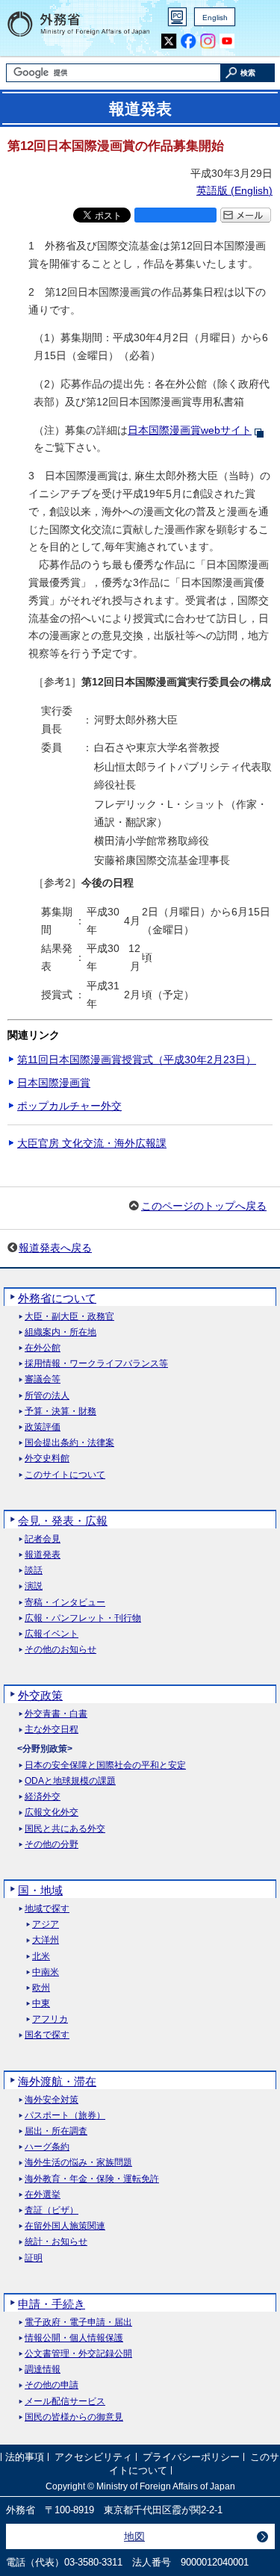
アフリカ (50, 2019)
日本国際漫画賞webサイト (190, 430)
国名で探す (47, 2035)
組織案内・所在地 (60, 1332)
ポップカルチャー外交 (69, 1106)
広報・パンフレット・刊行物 (83, 1618)
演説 (34, 1586)
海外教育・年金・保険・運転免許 (92, 2179)
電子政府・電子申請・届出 (78, 2323)
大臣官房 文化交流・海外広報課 (92, 1143)
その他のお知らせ (60, 1650)
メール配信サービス (65, 2402)
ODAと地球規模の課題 (70, 1781)
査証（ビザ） (52, 2211)
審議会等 (43, 1379)
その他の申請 (52, 2385)
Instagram (208, 41)
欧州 (41, 1988)
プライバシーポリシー (191, 2457)
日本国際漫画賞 (54, 1083)
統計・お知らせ (56, 2242)
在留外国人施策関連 (65, 2226)
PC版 (177, 17)
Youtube (227, 41)
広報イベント (52, 1634)
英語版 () (234, 190)
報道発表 (43, 1555)
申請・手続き (52, 2304)
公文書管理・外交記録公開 (78, 2354)
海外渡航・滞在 (57, 2081)
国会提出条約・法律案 (69, 1443)
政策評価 (43, 1427)
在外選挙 (43, 2195)
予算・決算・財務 (60, 1412)
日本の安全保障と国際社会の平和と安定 (105, 1765)
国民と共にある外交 (65, 1829)
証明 (34, 2258)
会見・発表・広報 (63, 1521)
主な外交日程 (52, 1730)
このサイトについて (65, 1475)
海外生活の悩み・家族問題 (78, 2163)
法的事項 (25, 2457)
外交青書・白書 (56, 1714)
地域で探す (47, 1909)
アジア (46, 1925)
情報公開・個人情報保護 (74, 2338)
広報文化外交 (52, 1813)
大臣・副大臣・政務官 (69, 1317)
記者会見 (43, 1539)
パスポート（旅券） (65, 2116)
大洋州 (46, 1940)
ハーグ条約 (47, 2147)
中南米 (46, 1972)
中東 (41, 2004)
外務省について (57, 1298)
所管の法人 (47, 1396)
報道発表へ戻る (55, 1248)
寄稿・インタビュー (65, 1603)
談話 (34, 1571)
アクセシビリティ (93, 2457)
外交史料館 (47, 1459)
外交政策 (40, 1695)
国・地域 (40, 1890)
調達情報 (43, 2370)
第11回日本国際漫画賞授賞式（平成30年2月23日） (137, 1060)
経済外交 (43, 1797)
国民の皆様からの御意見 (74, 2417)
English (215, 18)
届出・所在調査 (56, 2131)
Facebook (189, 41)
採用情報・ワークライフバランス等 (96, 1364)
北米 (41, 1957)
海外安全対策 (52, 2100)
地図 (134, 2536)
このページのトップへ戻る (204, 1206)
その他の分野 (52, 1845)
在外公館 (43, 1348)
